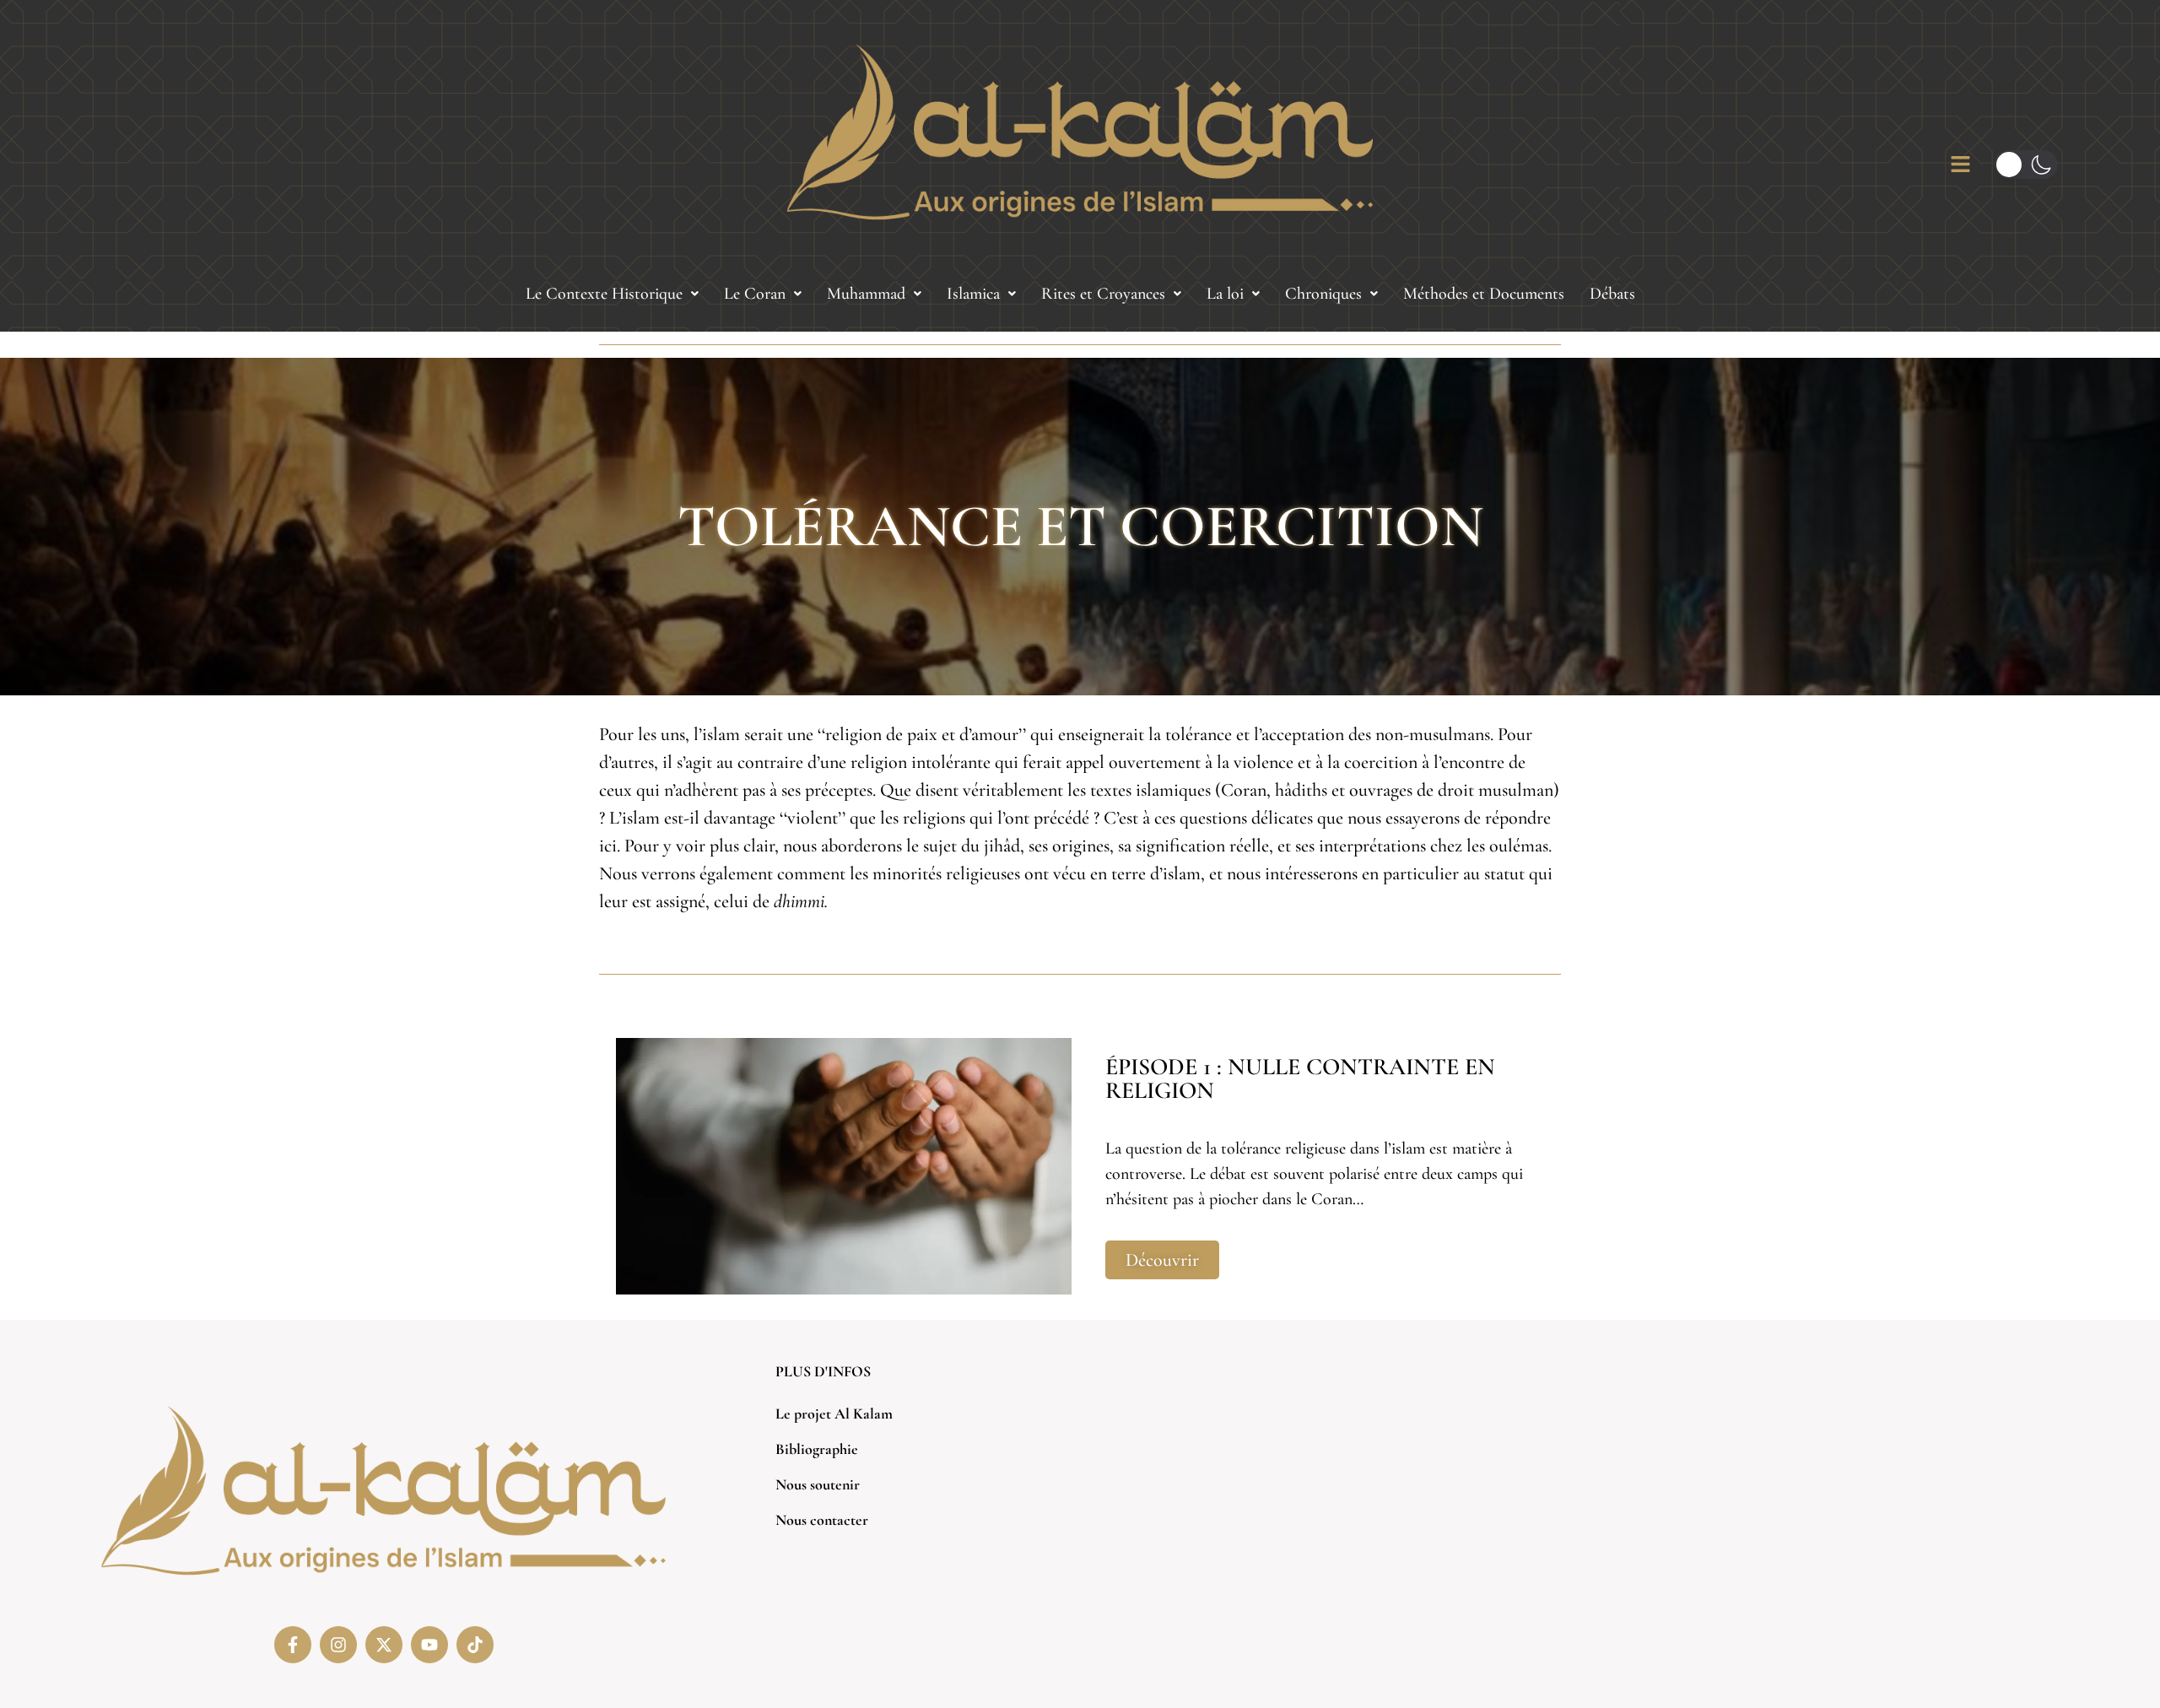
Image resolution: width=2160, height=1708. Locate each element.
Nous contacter (822, 1520)
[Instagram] (338, 1645)
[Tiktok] (475, 1645)
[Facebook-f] (293, 1645)
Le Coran (755, 294)
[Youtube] (429, 1645)
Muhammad (866, 294)
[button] (612, 294)
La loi (1225, 294)
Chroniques (1323, 294)
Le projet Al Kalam (834, 1413)
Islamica (973, 294)
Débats (1612, 294)
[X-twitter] (384, 1645)
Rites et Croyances (1103, 294)
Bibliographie (817, 1449)
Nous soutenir (818, 1484)
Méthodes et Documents (1484, 294)
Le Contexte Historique (604, 294)
